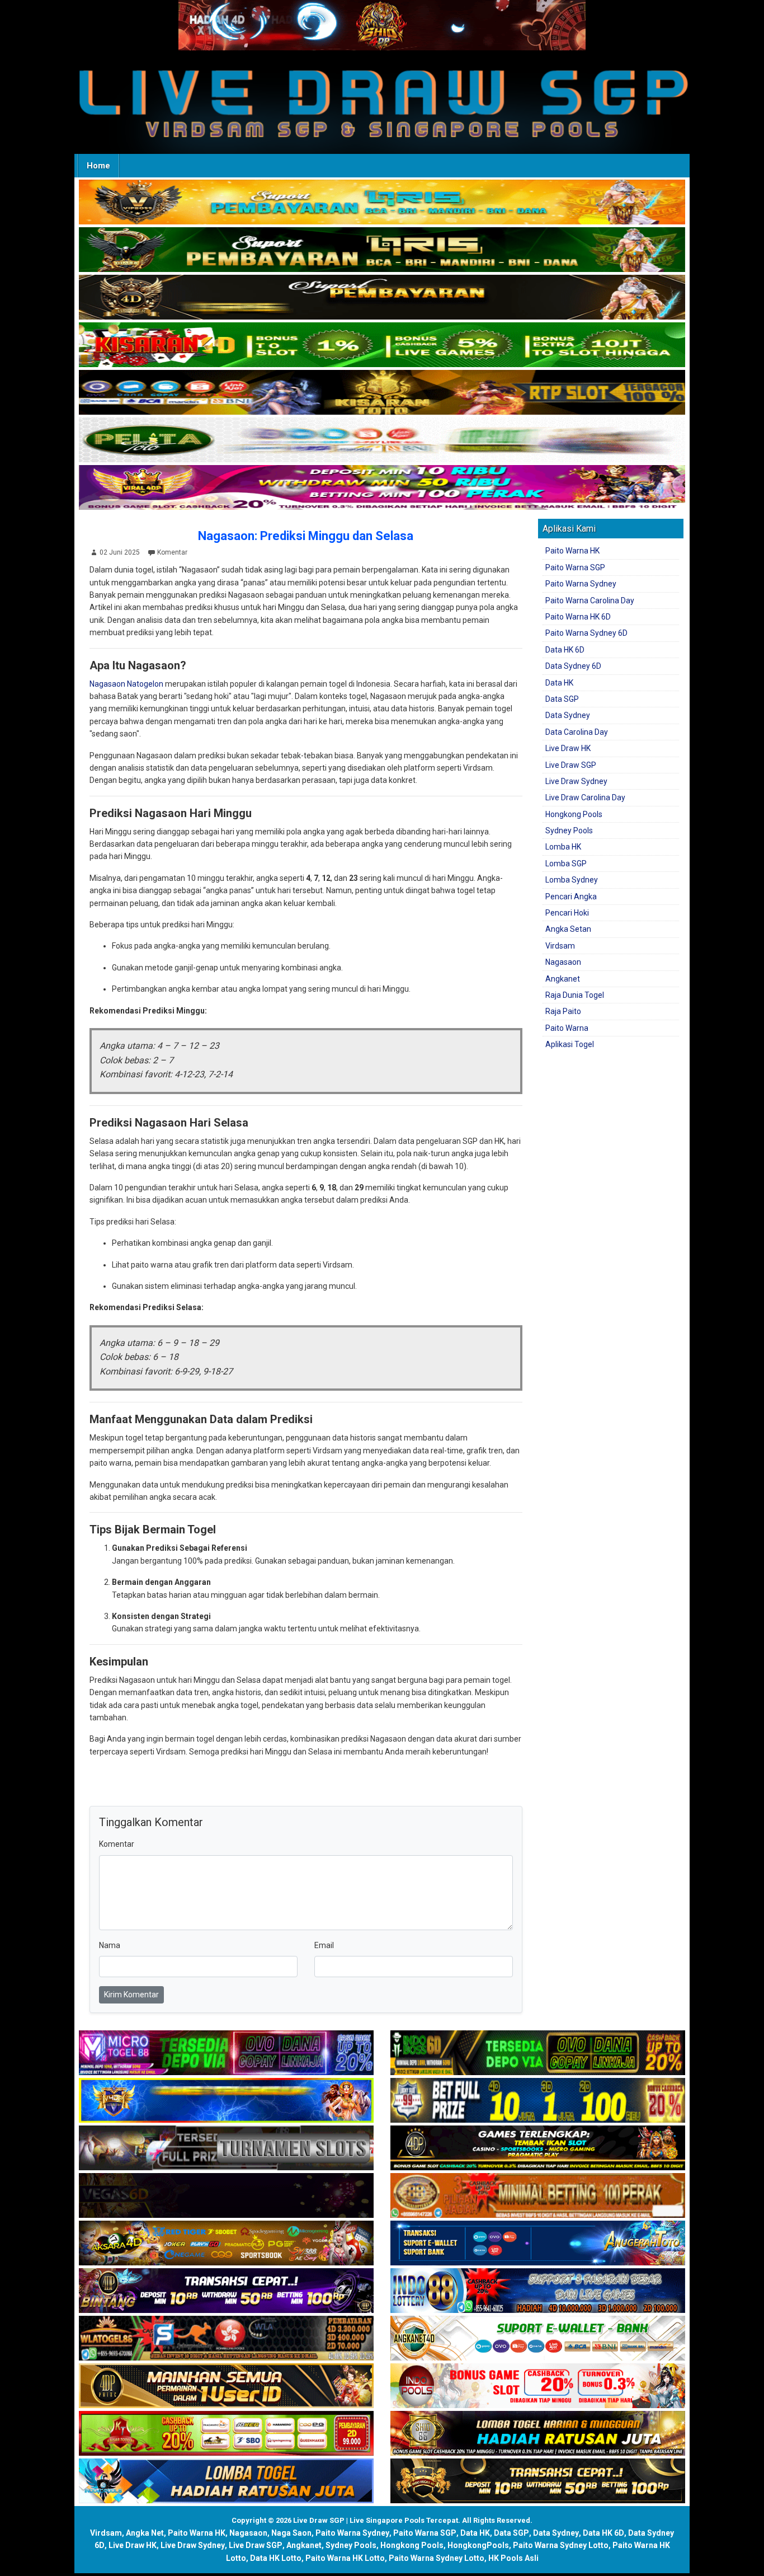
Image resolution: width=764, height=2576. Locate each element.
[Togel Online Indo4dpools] (226, 2481)
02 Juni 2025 (120, 552)
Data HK (559, 683)
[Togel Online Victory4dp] (226, 2101)
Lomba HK (563, 847)
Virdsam (560, 946)
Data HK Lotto (276, 2558)
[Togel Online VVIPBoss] (382, 203)
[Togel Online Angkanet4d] (538, 2339)
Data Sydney (568, 715)
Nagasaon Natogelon (126, 684)
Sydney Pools (569, 830)
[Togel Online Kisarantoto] (382, 393)
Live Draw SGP (571, 765)
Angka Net (145, 2533)
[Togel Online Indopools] (538, 2386)
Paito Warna (567, 1028)
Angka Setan (568, 929)
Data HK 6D (565, 650)
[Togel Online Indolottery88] (538, 2291)
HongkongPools (478, 2545)
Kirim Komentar (131, 1995)
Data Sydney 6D (573, 666)
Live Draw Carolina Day (585, 797)
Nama (110, 1945)
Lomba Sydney (572, 880)
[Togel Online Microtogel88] (226, 2053)
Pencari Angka (571, 897)
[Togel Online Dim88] (382, 250)
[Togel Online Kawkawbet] (226, 2148)
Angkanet (563, 979)
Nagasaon (563, 962)
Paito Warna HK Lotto (345, 2558)
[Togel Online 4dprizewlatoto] (226, 2386)
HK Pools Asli (513, 2558)
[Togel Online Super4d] (382, 298)
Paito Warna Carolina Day (590, 600)
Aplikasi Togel (570, 1044)
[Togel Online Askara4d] (226, 2244)
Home (98, 166)
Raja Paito (563, 1011)
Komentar (172, 552)
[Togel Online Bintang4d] (226, 2291)
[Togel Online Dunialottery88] (538, 2196)
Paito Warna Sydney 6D (586, 633)
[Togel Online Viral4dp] (382, 488)
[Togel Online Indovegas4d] (538, 2481)
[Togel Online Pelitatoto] (382, 440)
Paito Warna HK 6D (578, 617)
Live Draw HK (568, 748)
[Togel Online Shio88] (538, 2434)
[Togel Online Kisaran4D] (382, 345)
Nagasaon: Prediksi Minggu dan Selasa (306, 536)
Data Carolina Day (577, 732)
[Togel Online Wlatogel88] (226, 2339)
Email (324, 1945)
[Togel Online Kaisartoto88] (226, 2434)
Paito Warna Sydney (581, 584)
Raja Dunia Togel (575, 995)
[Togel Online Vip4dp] (538, 2148)
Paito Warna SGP (575, 567)
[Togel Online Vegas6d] (226, 2196)
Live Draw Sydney (576, 781)
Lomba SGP (566, 864)
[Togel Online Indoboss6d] (538, 2053)
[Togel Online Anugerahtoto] (538, 2244)
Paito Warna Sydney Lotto (561, 2545)
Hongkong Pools (574, 814)
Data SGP (562, 699)
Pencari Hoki (567, 913)
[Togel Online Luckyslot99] (538, 2101)
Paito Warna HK (572, 551)
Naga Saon (291, 2533)
